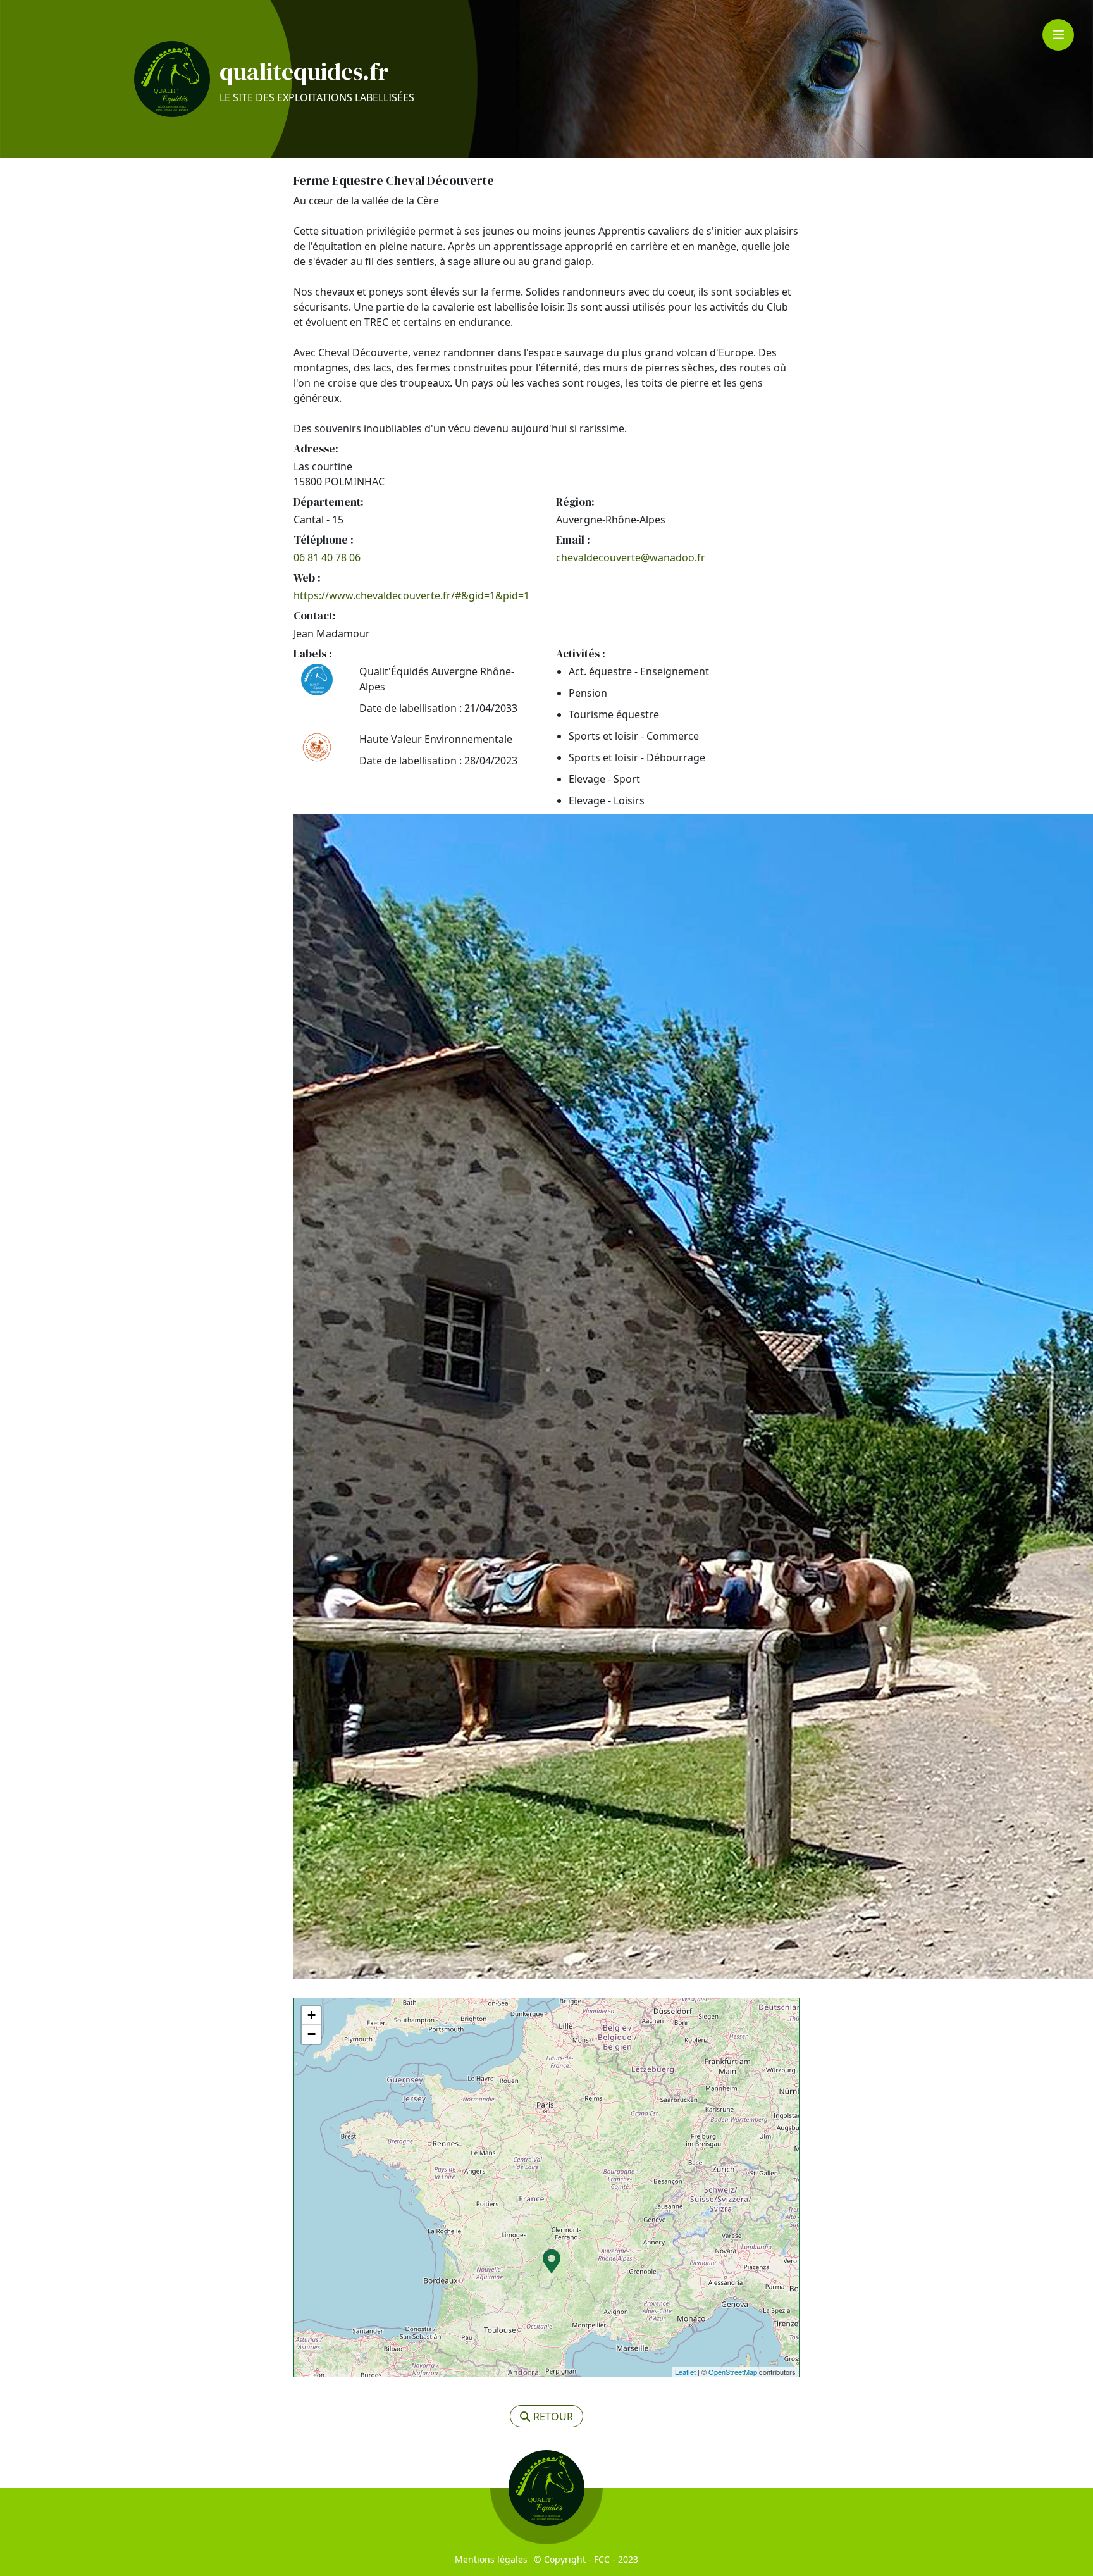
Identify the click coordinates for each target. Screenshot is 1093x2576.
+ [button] (312, 2015)
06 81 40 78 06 (327, 557)
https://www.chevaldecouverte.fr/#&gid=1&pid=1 (411, 595)
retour (553, 2417)
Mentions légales (491, 2559)
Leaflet (685, 2372)
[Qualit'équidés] (172, 79)
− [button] (312, 2034)
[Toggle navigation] (1058, 35)
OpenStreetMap (733, 2372)
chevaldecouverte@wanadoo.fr (631, 557)
